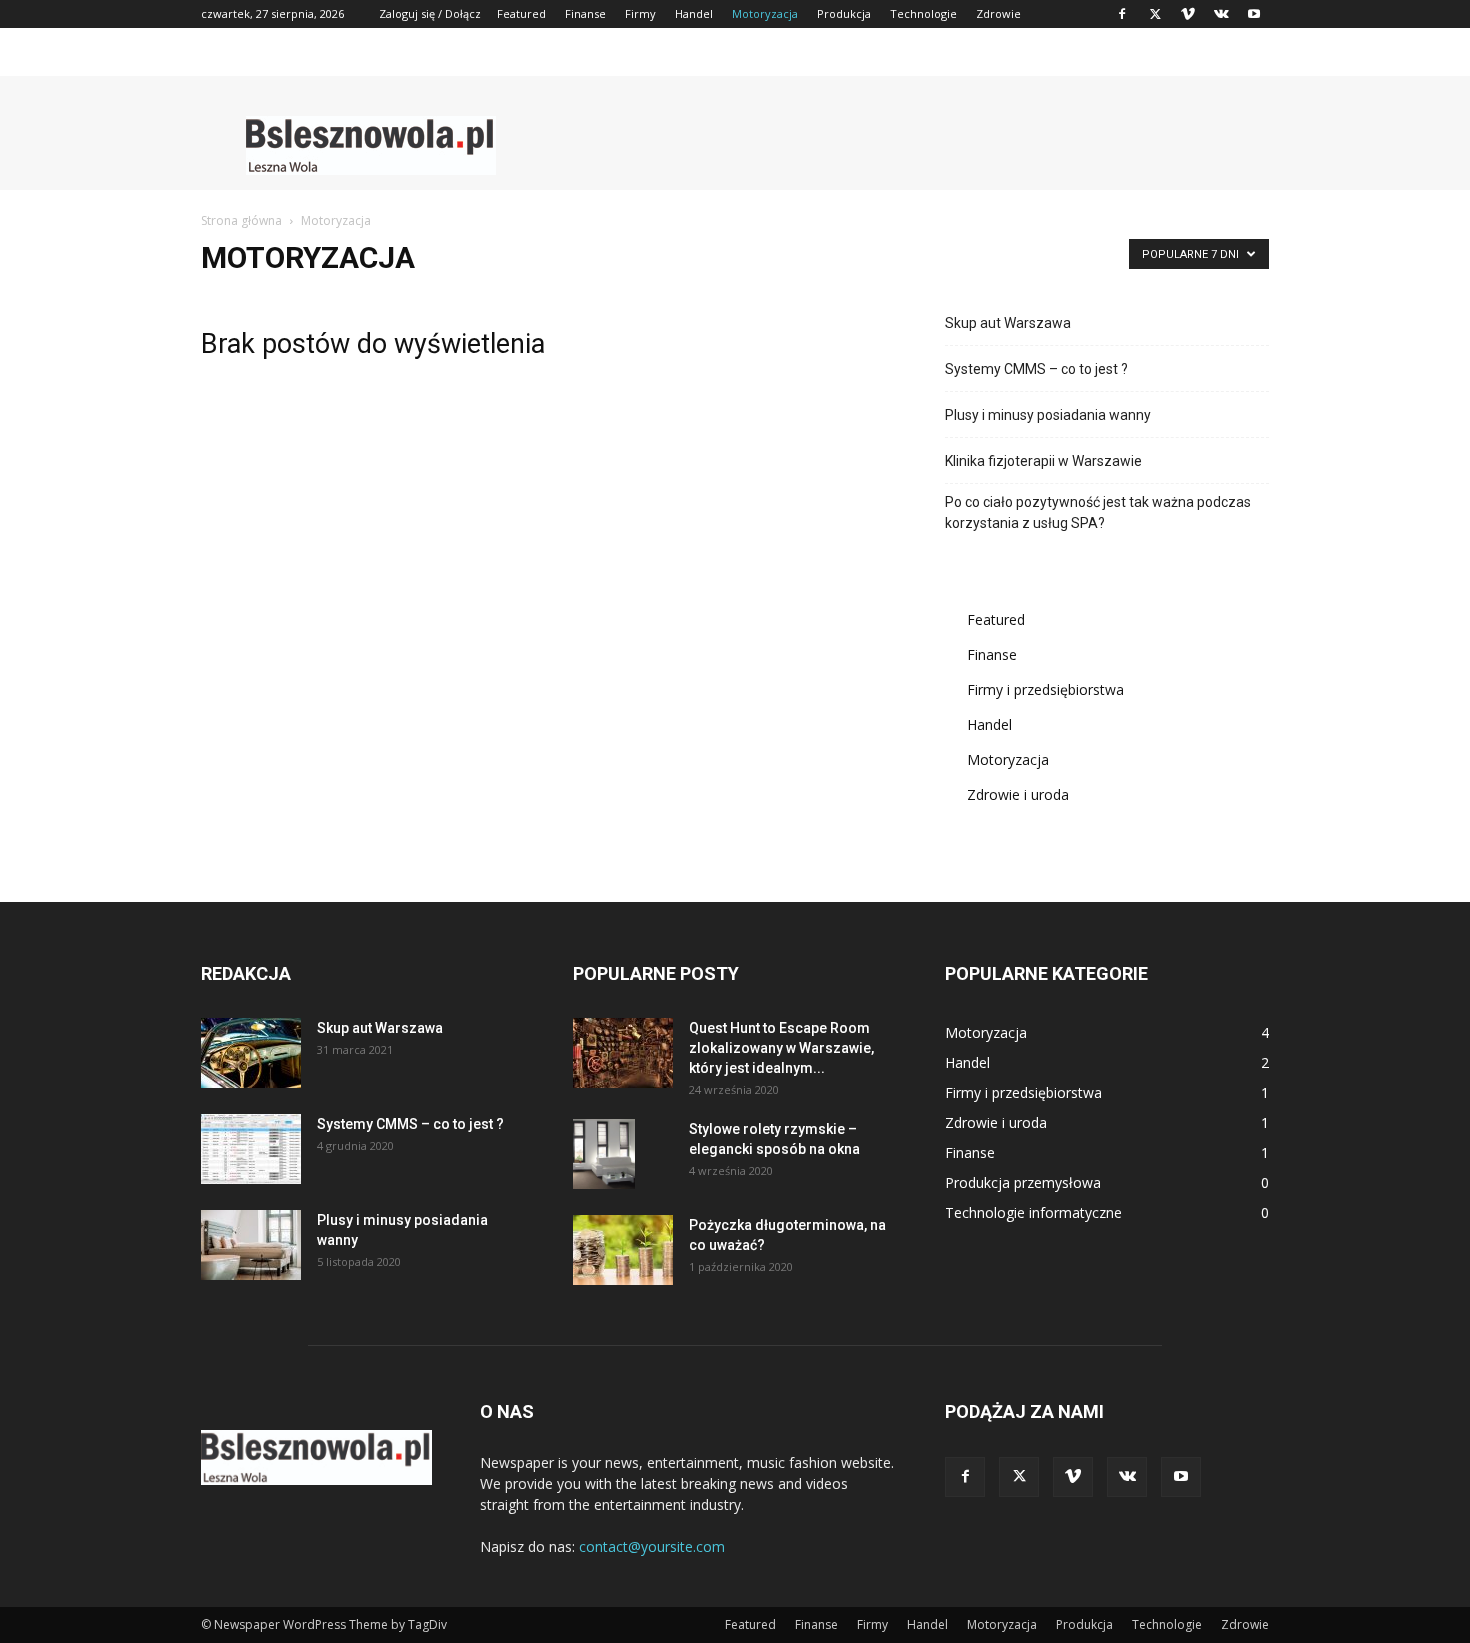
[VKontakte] (1221, 14)
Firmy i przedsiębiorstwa (1045, 689)
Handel (694, 13)
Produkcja (844, 13)
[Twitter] (1155, 14)
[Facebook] (1122, 14)
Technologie (923, 13)
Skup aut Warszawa (1008, 323)
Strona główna (241, 220)
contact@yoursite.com (652, 1546)
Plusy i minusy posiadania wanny (1048, 415)
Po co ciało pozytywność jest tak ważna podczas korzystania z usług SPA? (1098, 512)
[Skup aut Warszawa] (251, 1053)
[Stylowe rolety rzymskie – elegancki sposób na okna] (604, 1154)
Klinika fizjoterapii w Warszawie (1043, 461)
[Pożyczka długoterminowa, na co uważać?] (623, 1250)
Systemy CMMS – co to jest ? (1036, 369)
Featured (521, 13)
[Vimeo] (1188, 14)
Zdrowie (998, 13)
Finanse (585, 13)
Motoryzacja (765, 13)
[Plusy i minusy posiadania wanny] (251, 1245)
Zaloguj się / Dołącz (430, 13)
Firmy (640, 13)
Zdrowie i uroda (1018, 794)
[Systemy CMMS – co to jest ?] (251, 1149)
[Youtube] (1254, 14)
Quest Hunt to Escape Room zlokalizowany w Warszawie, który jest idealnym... (781, 1048)
